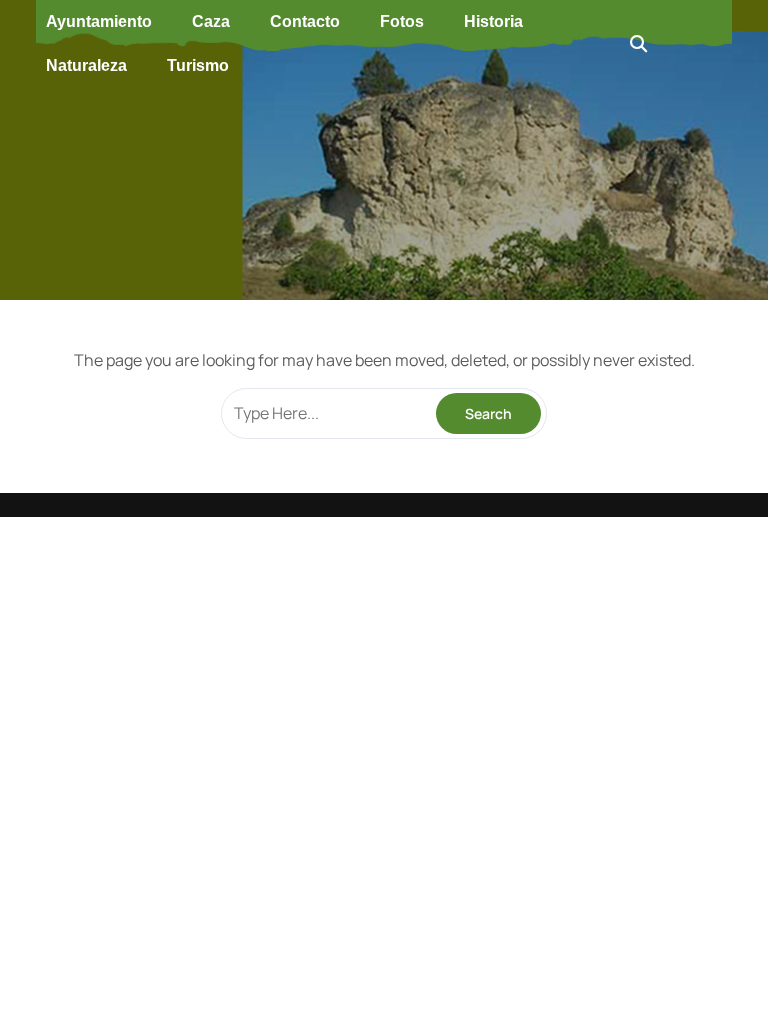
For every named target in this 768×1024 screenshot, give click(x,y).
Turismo (198, 65)
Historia (493, 21)
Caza (211, 21)
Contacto (305, 21)
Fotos (402, 21)
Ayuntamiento (99, 21)
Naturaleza (86, 65)
